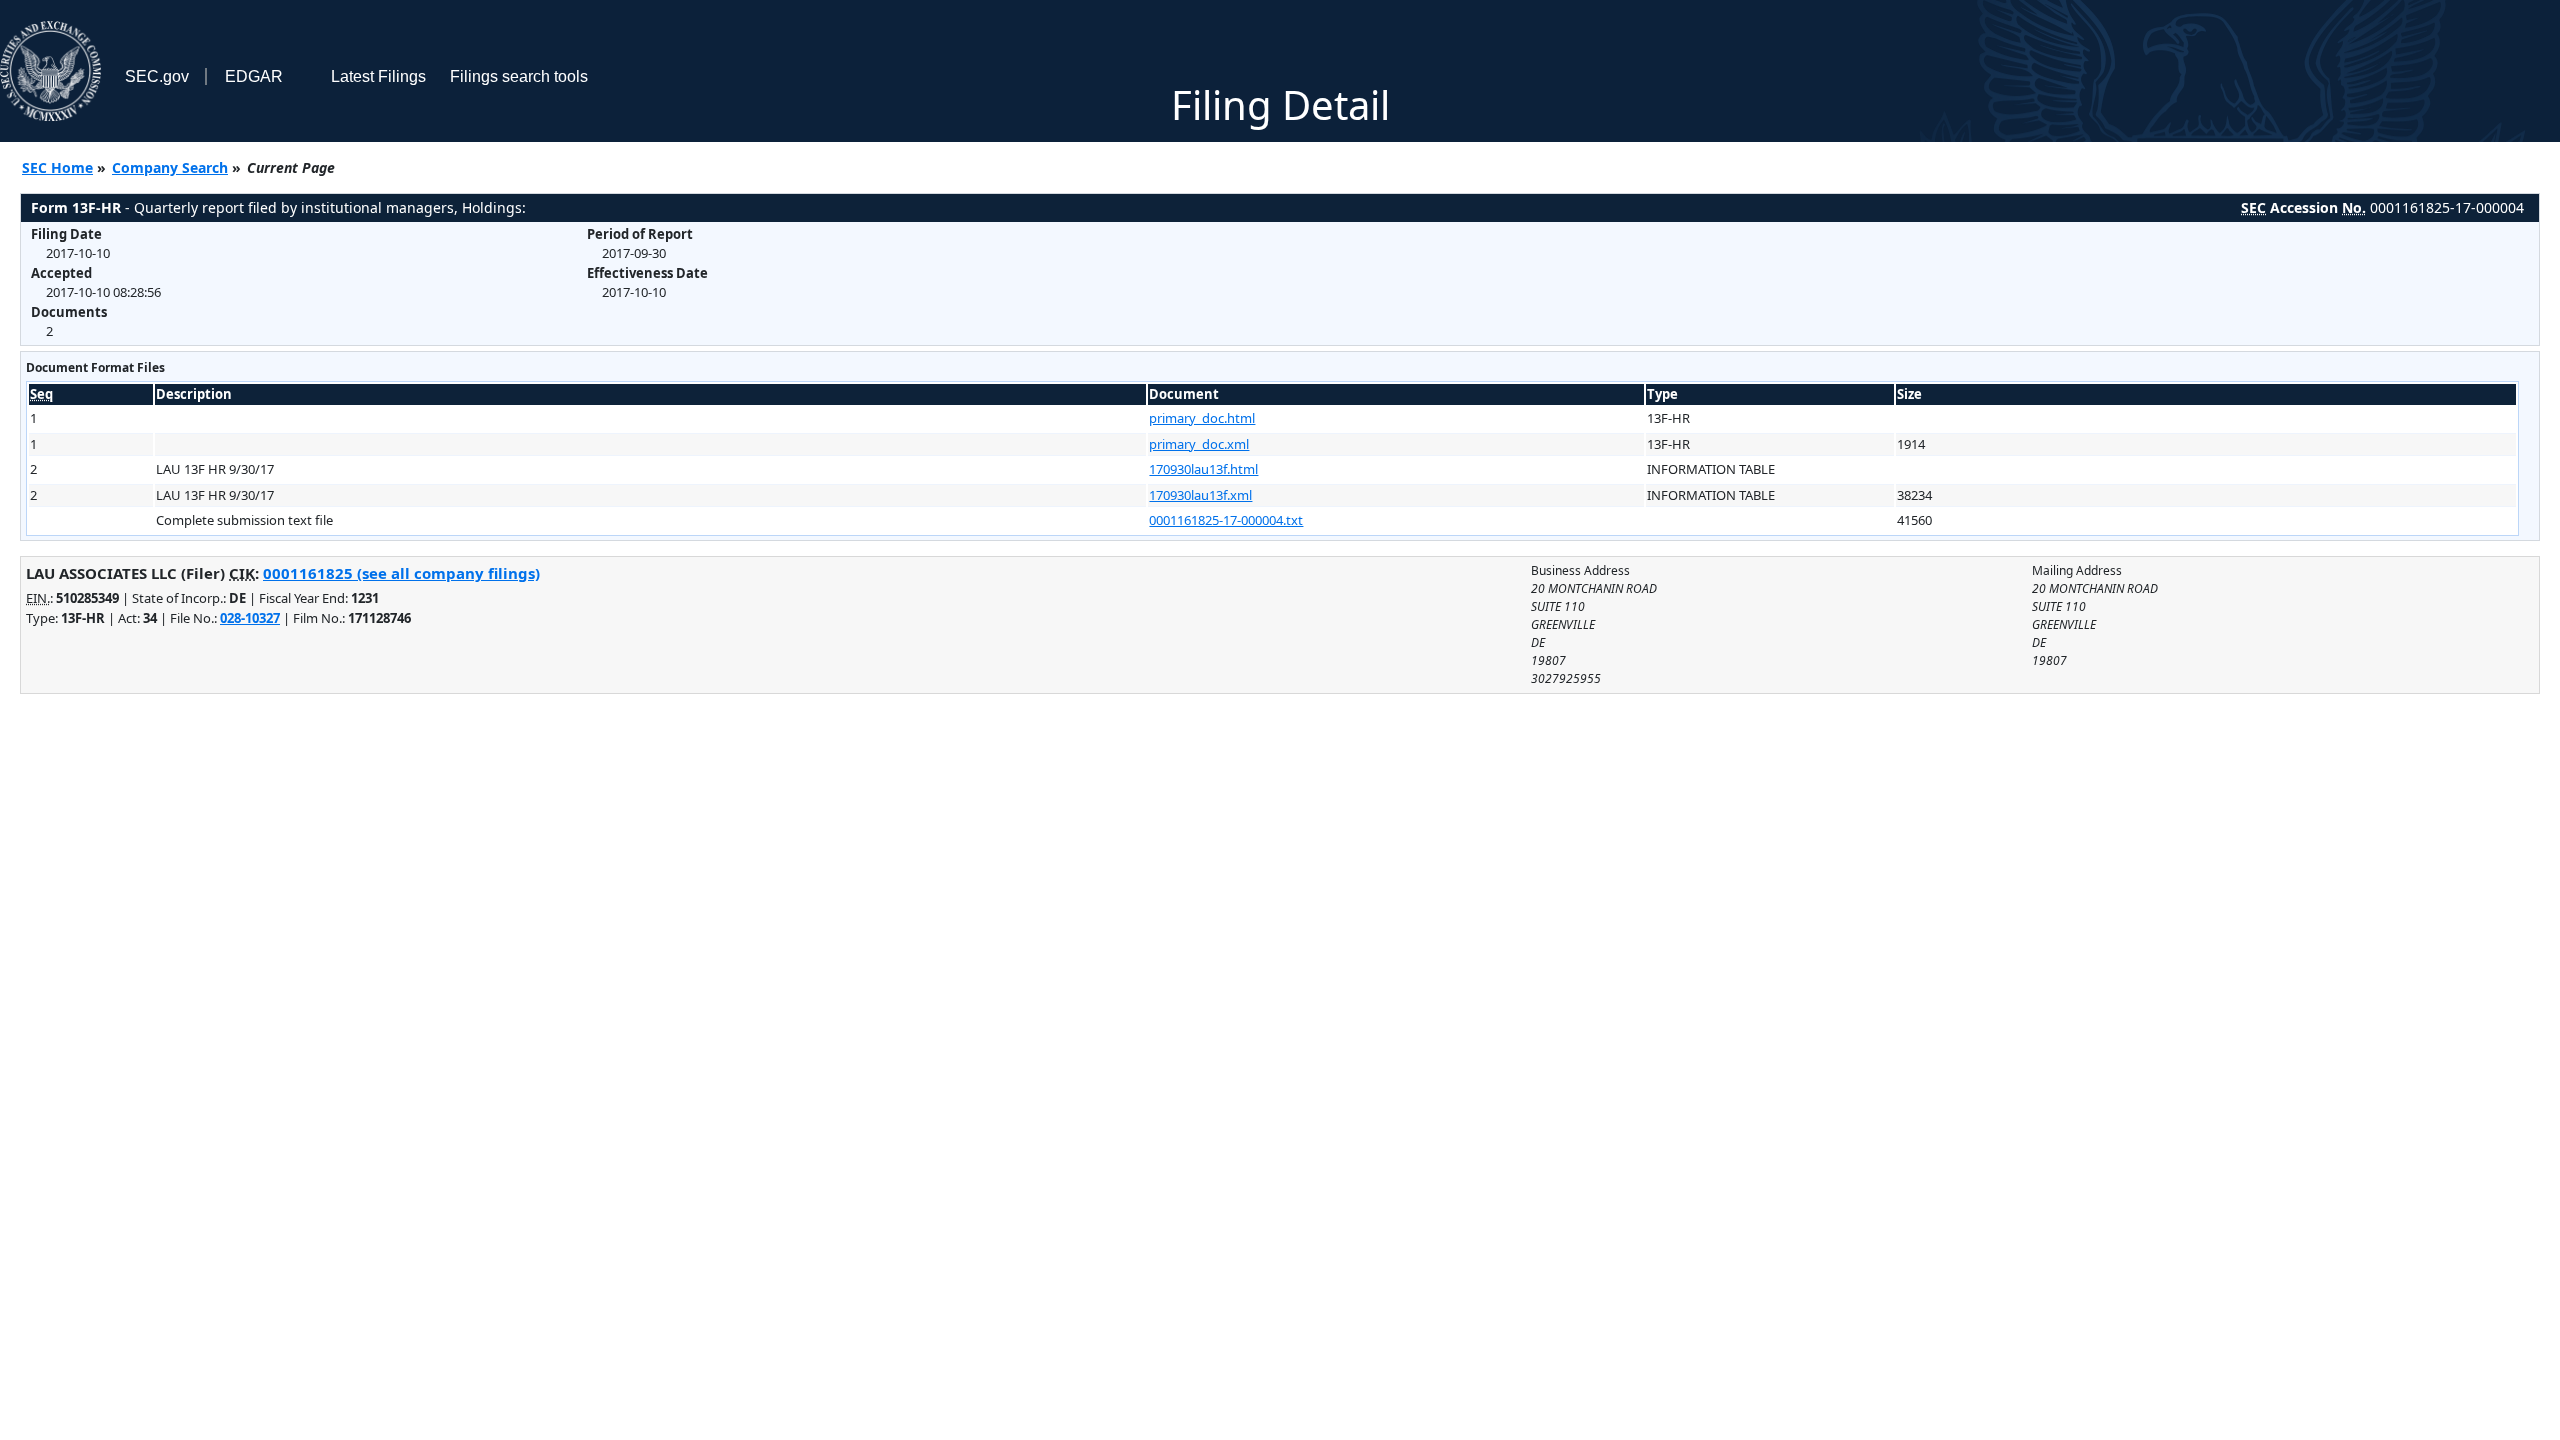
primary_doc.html (1202, 418)
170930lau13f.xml (1200, 495)
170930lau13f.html (1203, 469)
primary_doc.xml (1199, 444)
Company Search (170, 167)
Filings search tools (519, 76)
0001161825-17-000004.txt (1226, 520)
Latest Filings (378, 76)
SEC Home (57, 167)
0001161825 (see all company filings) (401, 573)
